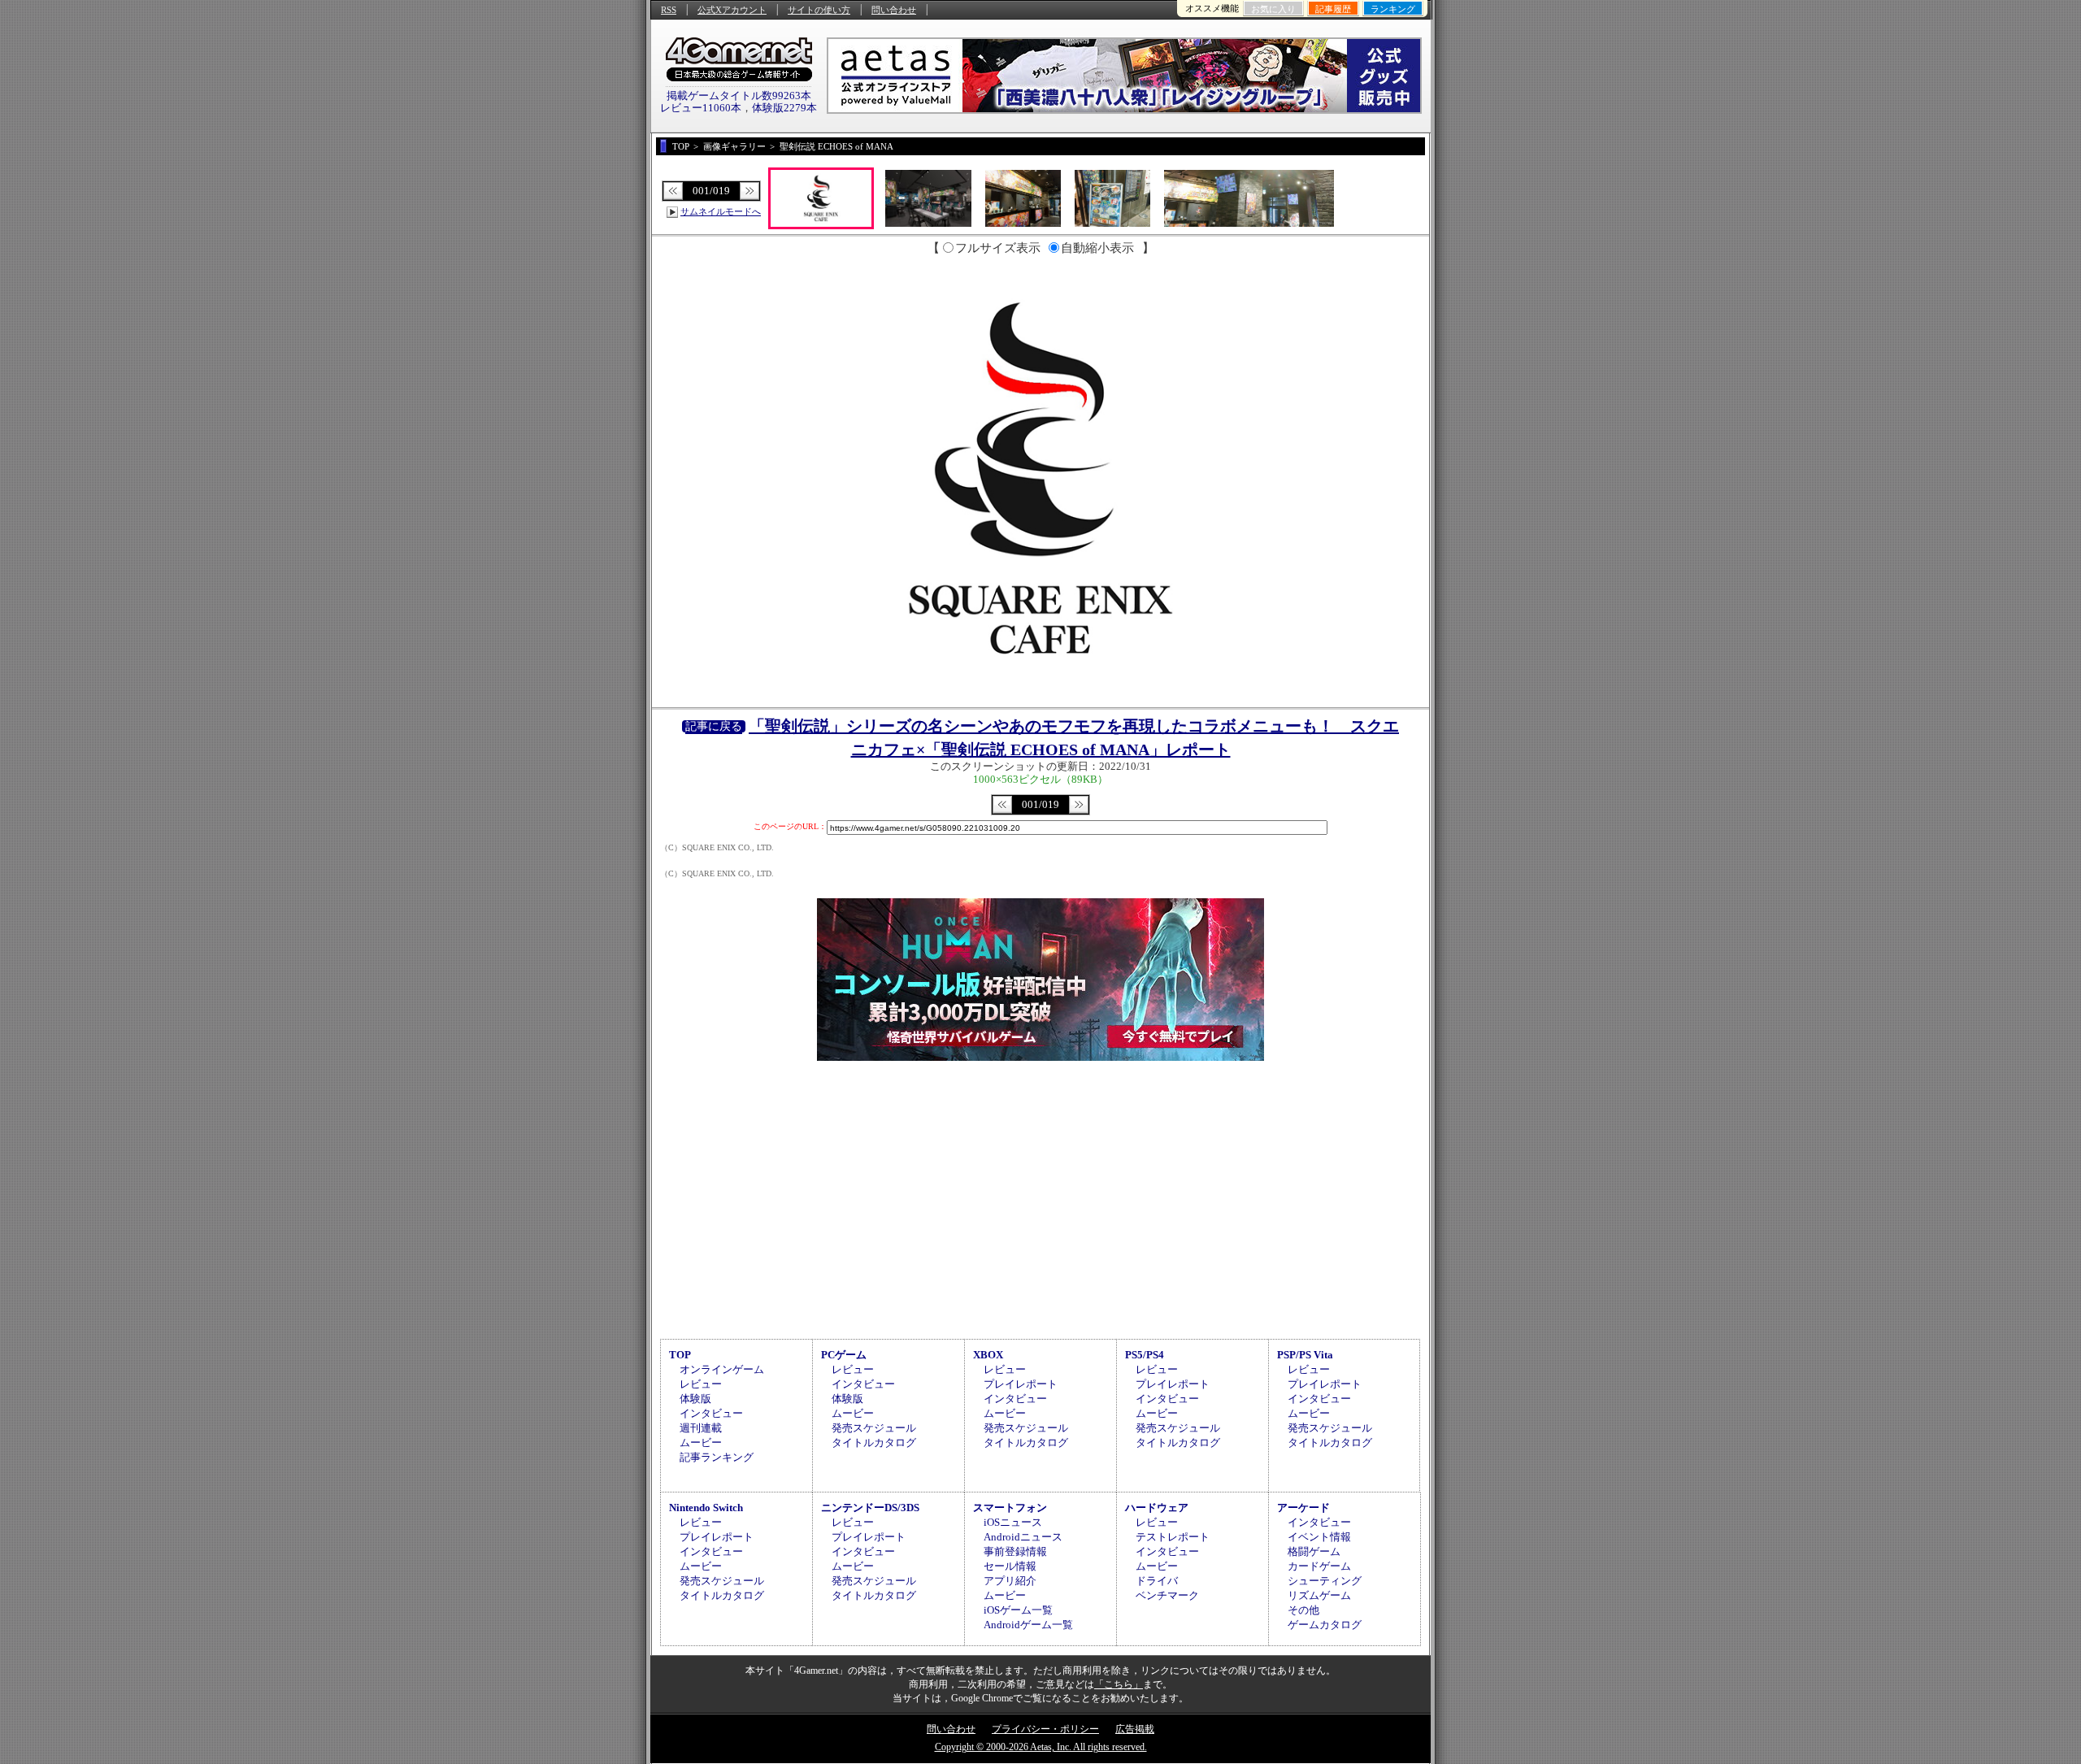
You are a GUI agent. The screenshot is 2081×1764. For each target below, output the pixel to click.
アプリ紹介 (1010, 1581)
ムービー (701, 1442)
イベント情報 (1319, 1537)
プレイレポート (1021, 1384)
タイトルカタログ (874, 1442)
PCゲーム (844, 1355)
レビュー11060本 (701, 108)
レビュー (701, 1384)
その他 (1303, 1610)
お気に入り (1273, 9)
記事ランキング (717, 1457)
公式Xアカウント (732, 10)
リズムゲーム (1319, 1595)
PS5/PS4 (1145, 1355)
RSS (669, 10)
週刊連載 (701, 1428)
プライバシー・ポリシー (1045, 1729)
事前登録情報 (1015, 1551)
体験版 (695, 1399)
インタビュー (711, 1413)
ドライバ (1157, 1581)
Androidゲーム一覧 (1028, 1625)
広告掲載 (1135, 1729)
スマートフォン (1010, 1508)
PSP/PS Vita (1305, 1355)
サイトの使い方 (819, 10)
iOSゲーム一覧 (1018, 1610)
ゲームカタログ (1325, 1625)
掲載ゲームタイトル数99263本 (739, 96)
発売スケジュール (874, 1428)
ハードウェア (1157, 1508)
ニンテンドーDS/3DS (870, 1508)
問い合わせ (894, 10)
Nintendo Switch (706, 1508)
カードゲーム (1319, 1566)
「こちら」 (1119, 1684)
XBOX (988, 1355)
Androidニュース (1023, 1537)
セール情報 (1010, 1566)
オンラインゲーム (722, 1369)
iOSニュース (1013, 1522)
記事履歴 (1333, 9)
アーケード (1303, 1508)
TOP (680, 1355)
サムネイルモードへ (721, 211)
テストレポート (1173, 1537)
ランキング (1393, 9)
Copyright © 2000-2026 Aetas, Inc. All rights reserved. (1041, 1747)
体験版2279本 (784, 108)
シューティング (1325, 1581)
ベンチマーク (1167, 1595)
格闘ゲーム (1314, 1551)
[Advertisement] (1040, 1197)
